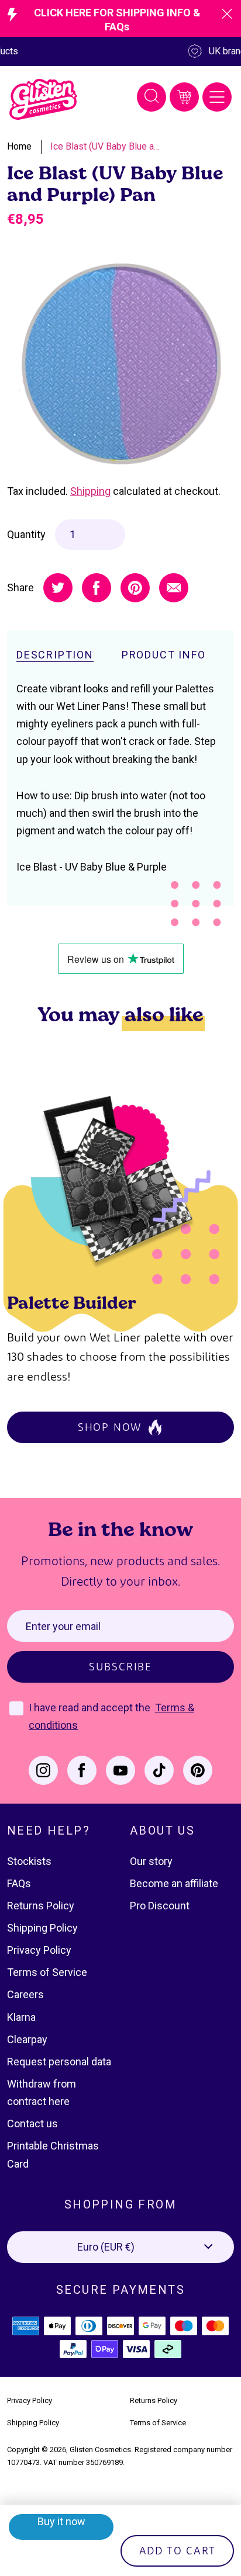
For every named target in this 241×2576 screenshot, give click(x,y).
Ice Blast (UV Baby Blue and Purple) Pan (106, 146)
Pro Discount (160, 1906)
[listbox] (120, 2247)
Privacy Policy (39, 1950)
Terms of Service (47, 1972)
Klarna (21, 2017)
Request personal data (59, 2062)
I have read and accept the (91, 1707)
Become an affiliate (174, 1883)
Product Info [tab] (164, 655)
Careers (25, 1994)
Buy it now (61, 2521)
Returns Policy (41, 1906)
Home (19, 146)
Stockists (29, 1861)
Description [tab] (55, 655)
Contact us (32, 2123)
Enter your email (63, 1626)
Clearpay (27, 2039)
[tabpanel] (120, 364)
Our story (151, 1861)
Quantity (26, 534)
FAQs (19, 1883)
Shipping (90, 491)
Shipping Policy (42, 1928)
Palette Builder (72, 1302)
